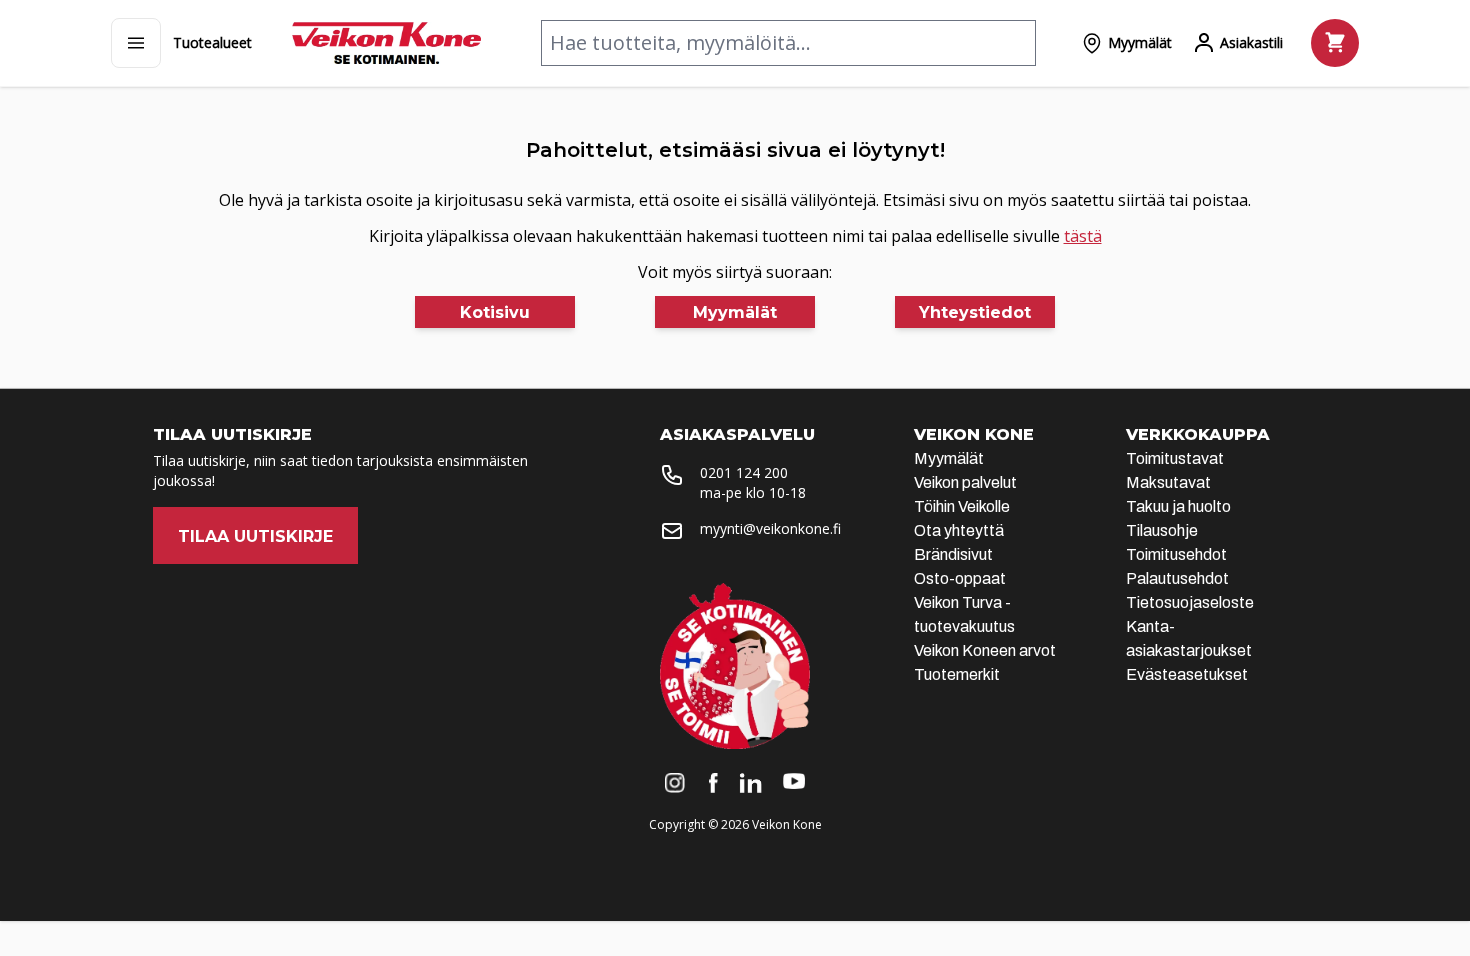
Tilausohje (1162, 530)
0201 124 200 (744, 472)
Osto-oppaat (960, 578)
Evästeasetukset (1187, 674)
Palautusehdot (1177, 578)
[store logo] (386, 43)
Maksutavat (1168, 482)
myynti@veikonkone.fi (770, 528)
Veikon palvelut (965, 482)
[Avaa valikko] (136, 43)
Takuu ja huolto (1178, 506)
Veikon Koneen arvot (985, 650)
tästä (1083, 236)
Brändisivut (953, 554)
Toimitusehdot (1176, 554)
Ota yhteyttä (959, 530)
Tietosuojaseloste (1190, 602)
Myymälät (949, 458)
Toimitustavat (1175, 458)
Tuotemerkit (957, 674)
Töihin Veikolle (962, 506)
